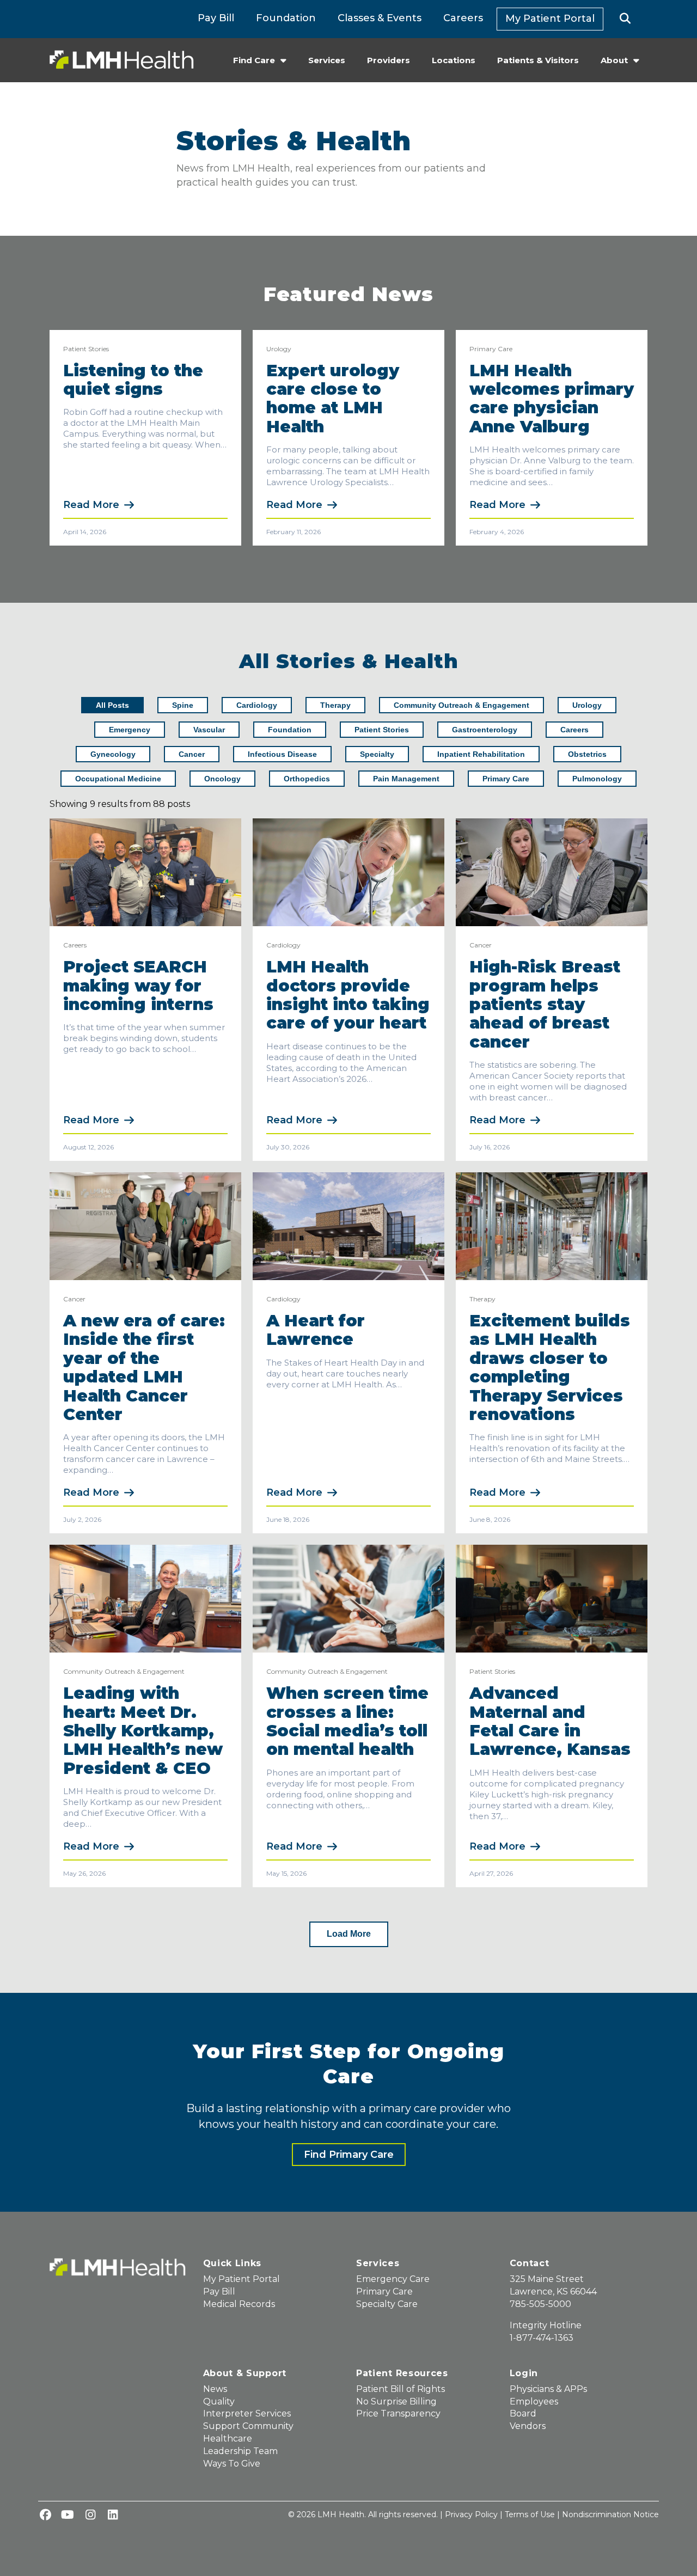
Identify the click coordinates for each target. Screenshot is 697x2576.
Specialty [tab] (377, 754)
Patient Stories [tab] (382, 730)
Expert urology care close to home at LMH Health (333, 399)
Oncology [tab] (222, 779)
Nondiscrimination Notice (610, 2514)
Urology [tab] (587, 705)
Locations (454, 60)
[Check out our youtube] (68, 2516)
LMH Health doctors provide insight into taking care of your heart (348, 995)
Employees (534, 2401)
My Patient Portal (550, 19)
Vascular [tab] (209, 730)
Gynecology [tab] (113, 754)
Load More (349, 1934)
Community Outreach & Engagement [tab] (461, 705)
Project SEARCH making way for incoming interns (141, 986)
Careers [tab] (574, 730)
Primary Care (491, 349)
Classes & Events (380, 18)
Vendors (528, 2426)
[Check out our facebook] (45, 2516)
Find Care (254, 60)
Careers (463, 18)
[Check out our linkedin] (113, 2516)
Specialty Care (387, 2304)
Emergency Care (393, 2279)
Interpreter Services (247, 2413)
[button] (625, 19)
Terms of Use (530, 2514)
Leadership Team (240, 2451)
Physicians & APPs (548, 2389)
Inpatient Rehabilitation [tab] (481, 754)
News (215, 2389)
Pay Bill (216, 18)
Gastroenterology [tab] (485, 730)
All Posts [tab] (112, 705)
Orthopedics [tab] (307, 779)
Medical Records (239, 2304)
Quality (219, 2401)
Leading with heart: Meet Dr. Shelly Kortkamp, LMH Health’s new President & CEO (143, 1731)
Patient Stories (86, 349)
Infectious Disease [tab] (282, 754)
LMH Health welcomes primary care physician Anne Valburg (552, 399)
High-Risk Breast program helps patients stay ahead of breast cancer (545, 1004)
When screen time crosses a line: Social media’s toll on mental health (347, 1721)
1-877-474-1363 (542, 2338)
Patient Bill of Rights (401, 2389)
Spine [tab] (183, 705)
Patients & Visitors (538, 60)
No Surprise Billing (396, 2401)
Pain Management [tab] (406, 779)
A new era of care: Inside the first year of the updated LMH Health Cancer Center (144, 1367)
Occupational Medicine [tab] (118, 779)
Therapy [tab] (335, 705)
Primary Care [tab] (506, 779)
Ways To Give (232, 2464)
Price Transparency (398, 2413)
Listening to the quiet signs (133, 380)
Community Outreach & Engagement (124, 1671)
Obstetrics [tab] (587, 754)
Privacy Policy (471, 2514)
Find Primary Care (349, 2155)
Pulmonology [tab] (597, 779)
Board (523, 2413)
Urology (279, 349)
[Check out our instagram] (90, 2516)
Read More (91, 505)
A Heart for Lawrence (316, 1330)
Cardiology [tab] (257, 705)
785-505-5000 (540, 2304)
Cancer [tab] (192, 754)
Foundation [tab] (290, 730)
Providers (389, 60)
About (614, 60)
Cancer (481, 945)
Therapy (482, 1299)
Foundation (286, 18)
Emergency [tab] (130, 730)
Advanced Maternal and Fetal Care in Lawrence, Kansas (550, 1721)
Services (327, 60)
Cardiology (283, 945)
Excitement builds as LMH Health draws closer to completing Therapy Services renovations (550, 1367)
